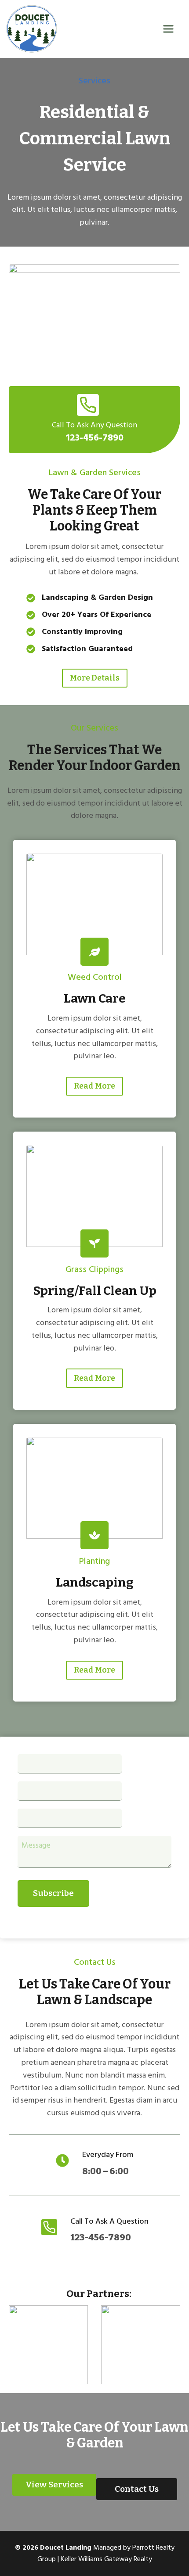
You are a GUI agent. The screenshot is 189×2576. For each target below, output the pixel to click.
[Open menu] (174, 29)
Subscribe (53, 1893)
